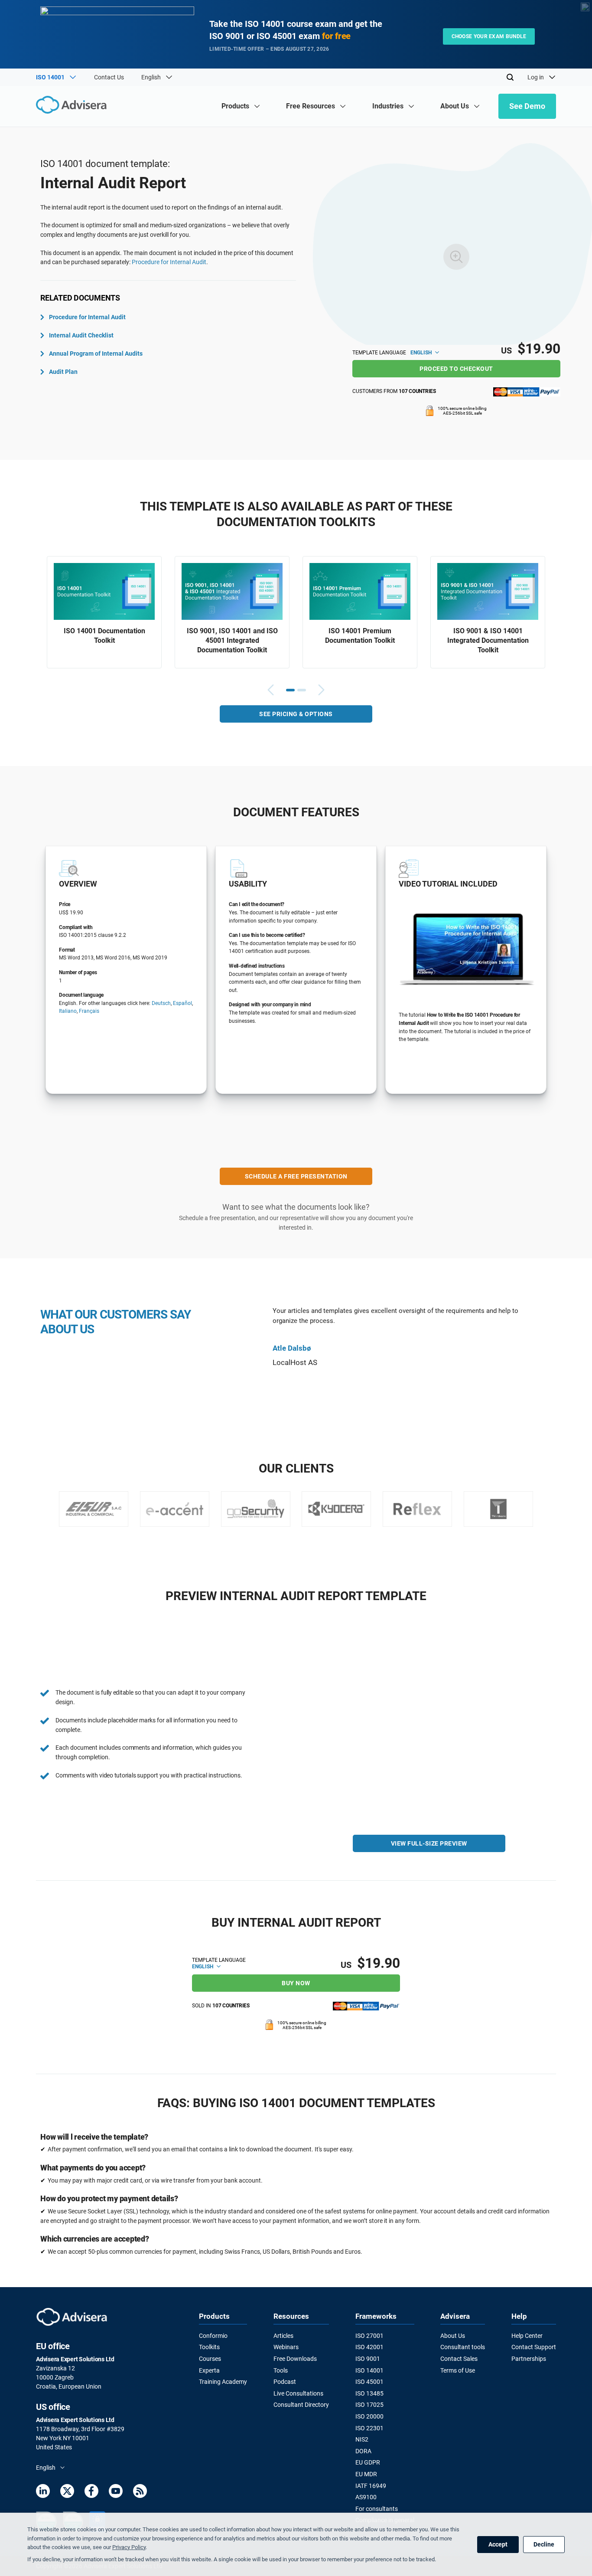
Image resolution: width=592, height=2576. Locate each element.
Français (89, 1011)
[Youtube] (116, 2493)
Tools (281, 2370)
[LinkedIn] (43, 2493)
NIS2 (362, 2439)
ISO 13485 (369, 2393)
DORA (363, 2451)
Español (182, 1003)
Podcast (285, 2382)
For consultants (377, 2509)
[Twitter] (67, 2493)
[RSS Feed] (140, 2493)
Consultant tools (463, 2347)
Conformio (213, 2336)
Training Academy (223, 2382)
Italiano (68, 1011)
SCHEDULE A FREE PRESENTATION (296, 1176)
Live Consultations (298, 2393)
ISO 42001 (369, 2347)
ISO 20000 (369, 2416)
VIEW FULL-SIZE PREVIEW (429, 1843)
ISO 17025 (369, 2405)
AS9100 (366, 2497)
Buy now (296, 1983)
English (422, 353)
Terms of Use (458, 2370)
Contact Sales (459, 2359)
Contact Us (109, 77)
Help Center (527, 2336)
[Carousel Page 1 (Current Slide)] (290, 690)
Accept (498, 2544)
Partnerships (529, 2359)
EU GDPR (368, 2462)
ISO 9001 (368, 2359)
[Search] (510, 77)
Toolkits (209, 2347)
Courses (210, 2359)
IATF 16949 (371, 2486)
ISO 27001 (369, 2336)
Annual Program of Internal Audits (96, 354)
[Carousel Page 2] (302, 690)
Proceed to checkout (456, 369)
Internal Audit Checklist (81, 335)
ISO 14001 (369, 2370)
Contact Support (534, 2347)
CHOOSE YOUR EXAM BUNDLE (489, 36)
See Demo (527, 106)
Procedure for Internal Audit (169, 262)
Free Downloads (295, 2359)
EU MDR (366, 2474)
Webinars (286, 2347)
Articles (283, 2336)
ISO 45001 (369, 2382)
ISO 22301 (369, 2428)
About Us (453, 2336)
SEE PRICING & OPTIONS (296, 714)
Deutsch (161, 1003)
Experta (209, 2370)
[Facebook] (91, 2493)
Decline (544, 2544)
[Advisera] (73, 106)
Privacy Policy (129, 2547)
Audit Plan (63, 372)
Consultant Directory (301, 2405)
